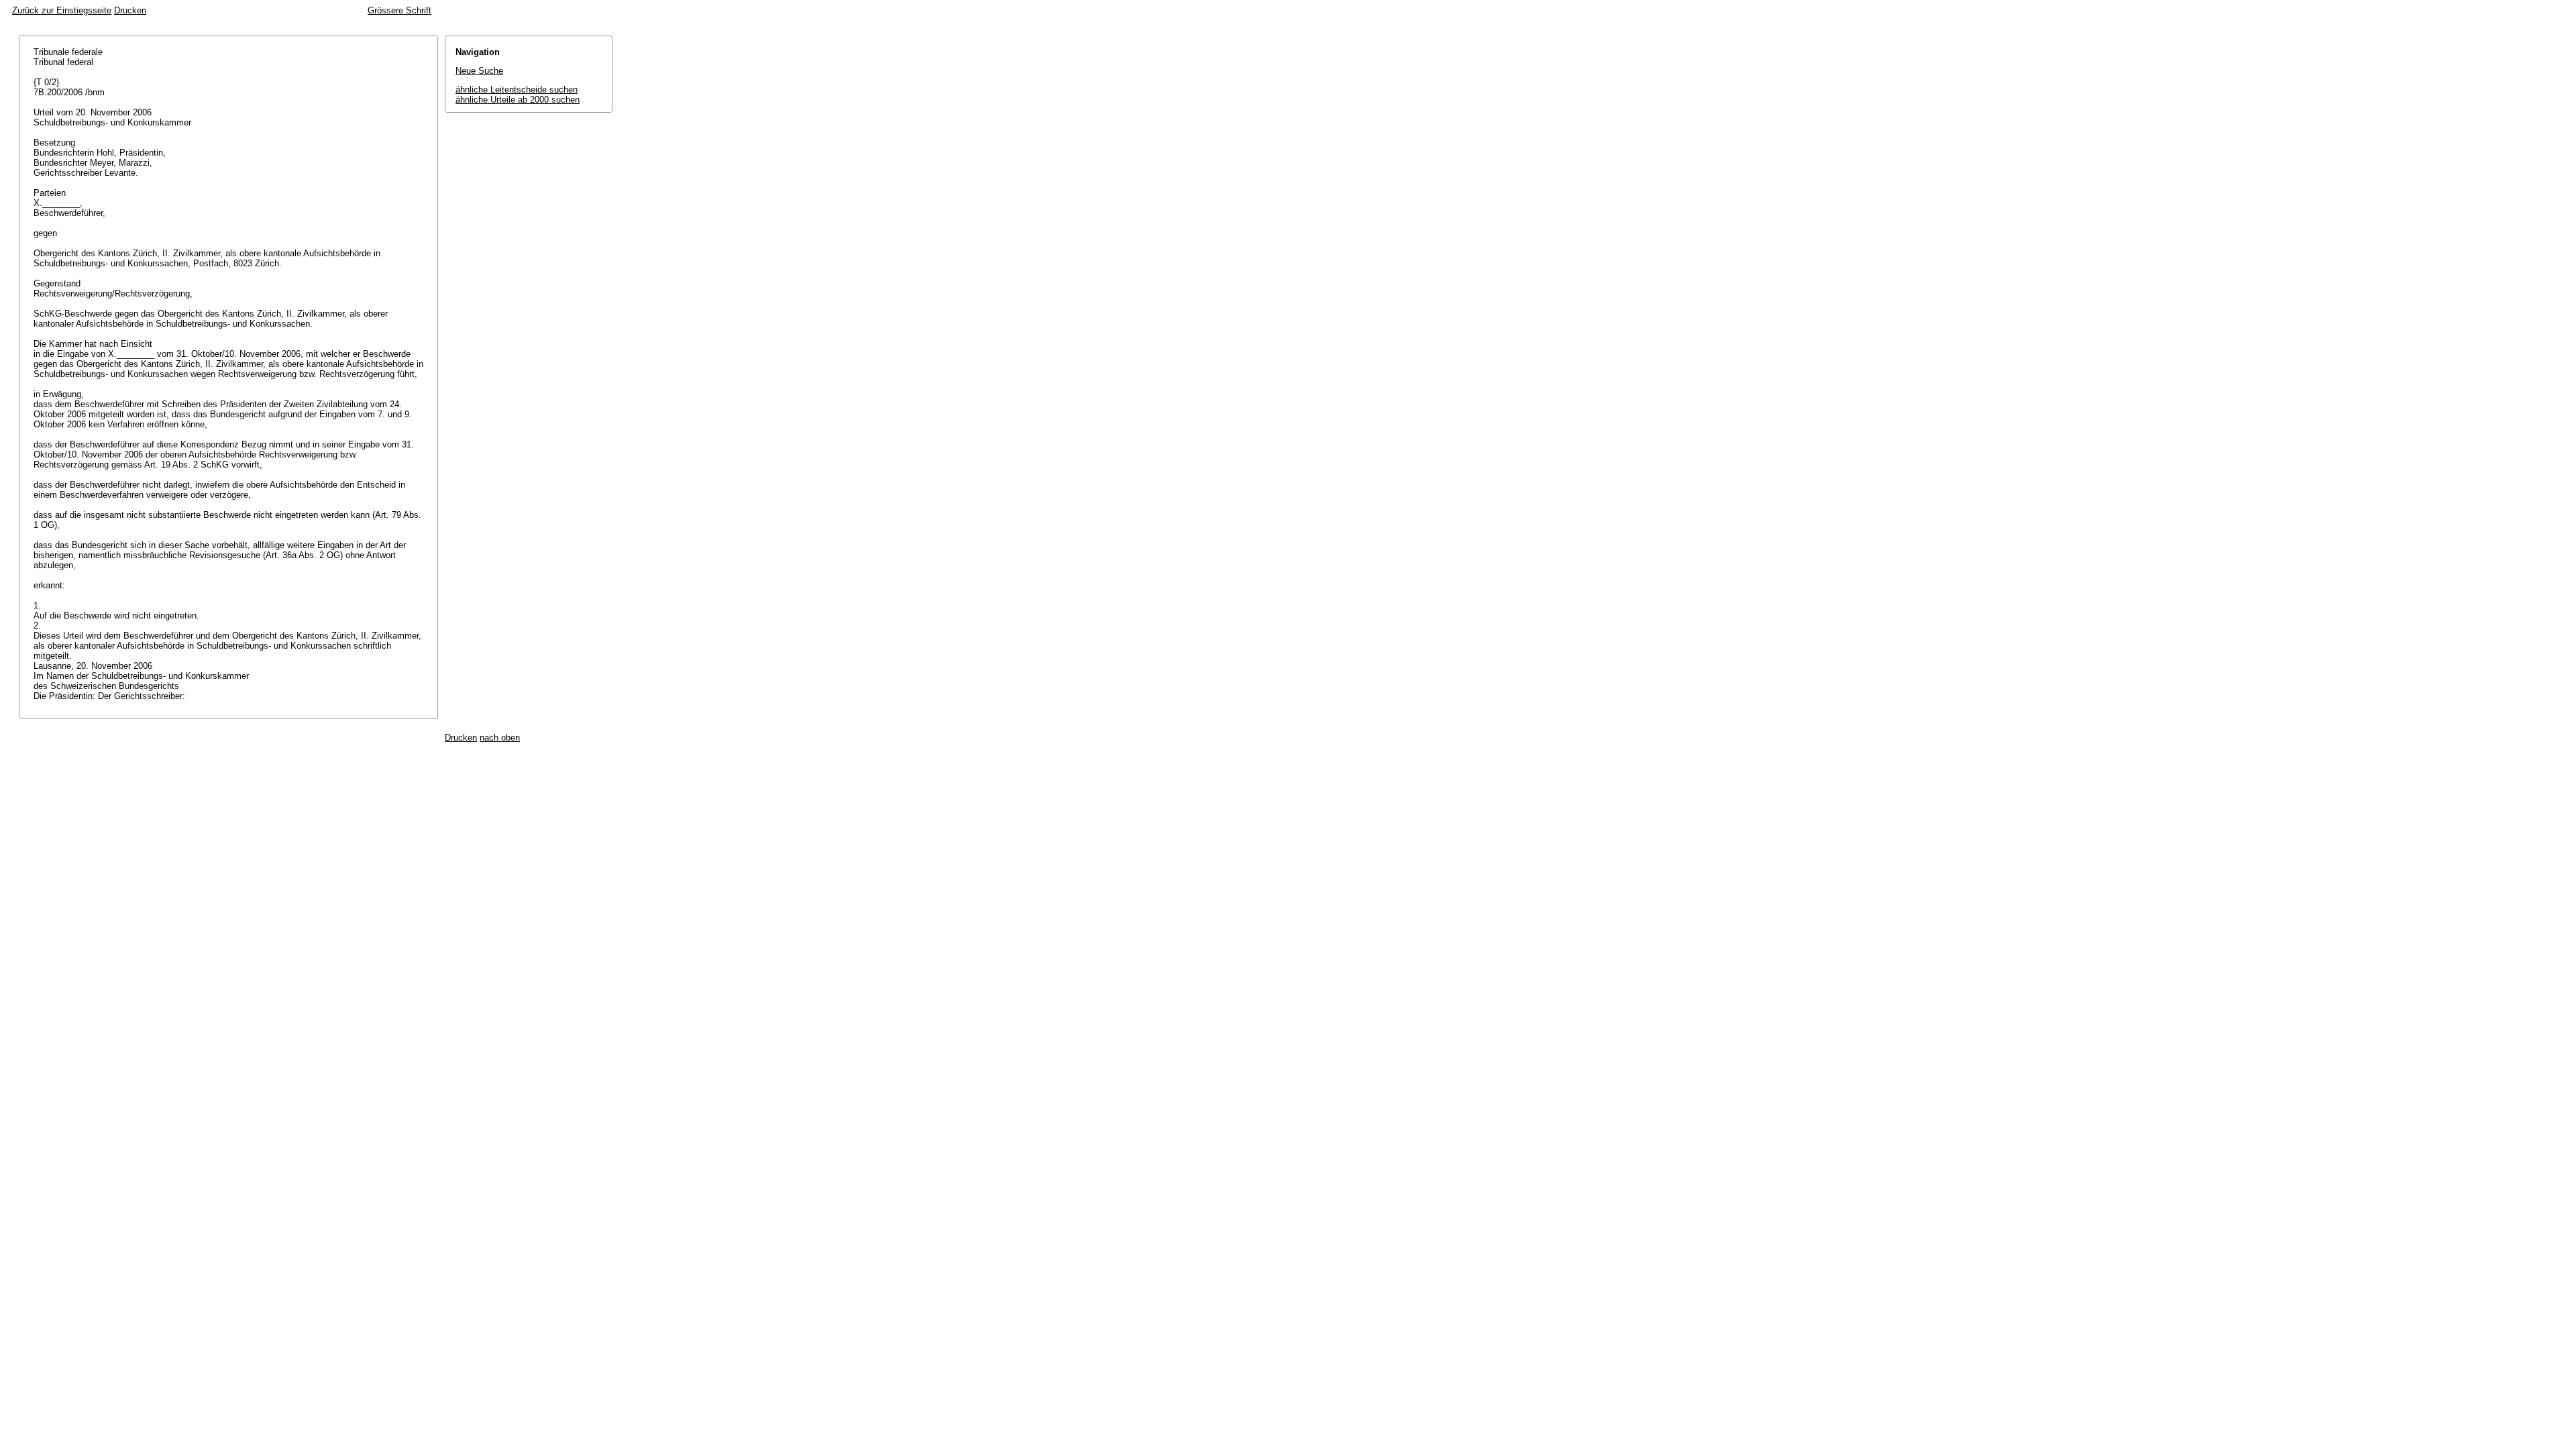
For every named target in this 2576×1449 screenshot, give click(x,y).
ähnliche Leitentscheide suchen (517, 90)
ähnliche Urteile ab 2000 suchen (518, 100)
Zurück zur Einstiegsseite (62, 10)
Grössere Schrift (399, 10)
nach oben (500, 738)
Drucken (130, 10)
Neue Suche (479, 71)
